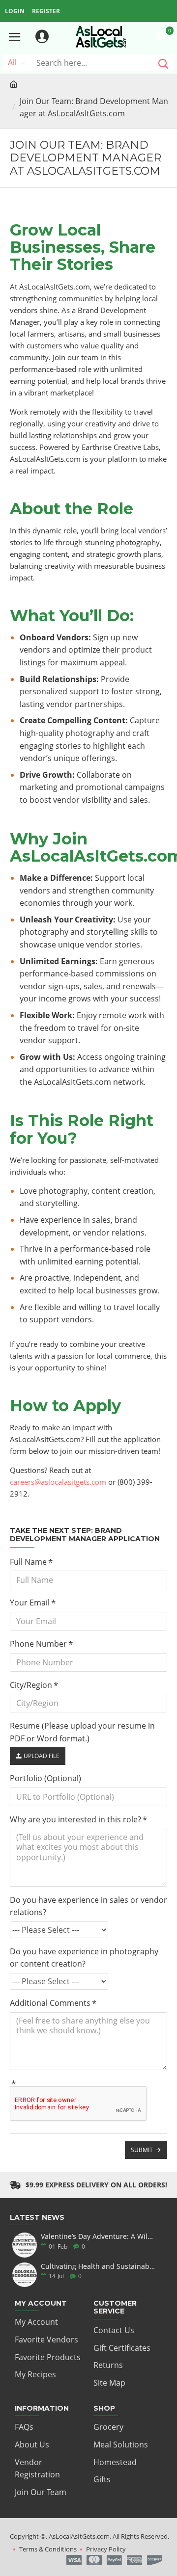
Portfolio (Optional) (45, 1778)
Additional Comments (50, 2003)
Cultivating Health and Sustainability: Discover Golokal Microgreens (98, 2266)
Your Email (30, 1603)
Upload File (42, 1756)
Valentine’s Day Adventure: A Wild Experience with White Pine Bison (98, 2236)
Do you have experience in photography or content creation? (84, 1958)
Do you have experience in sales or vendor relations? (88, 1906)
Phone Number (38, 1644)
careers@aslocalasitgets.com (58, 1482)
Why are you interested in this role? (75, 1819)
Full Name (28, 1562)
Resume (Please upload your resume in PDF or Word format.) (82, 1732)
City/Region (31, 1685)
